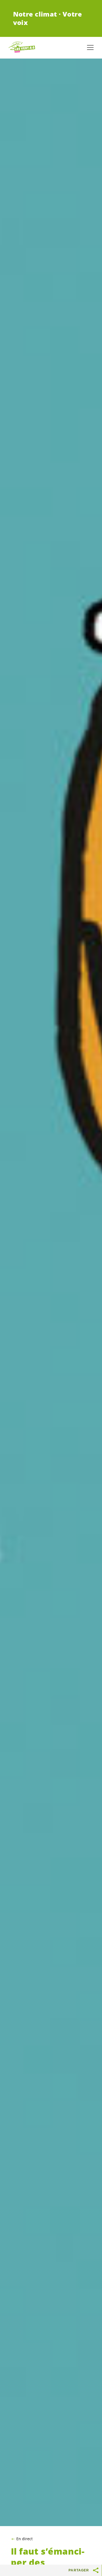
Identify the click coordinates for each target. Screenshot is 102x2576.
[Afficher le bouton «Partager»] (96, 2570)
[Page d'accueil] (22, 47)
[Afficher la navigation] (90, 47)
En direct (24, 2539)
